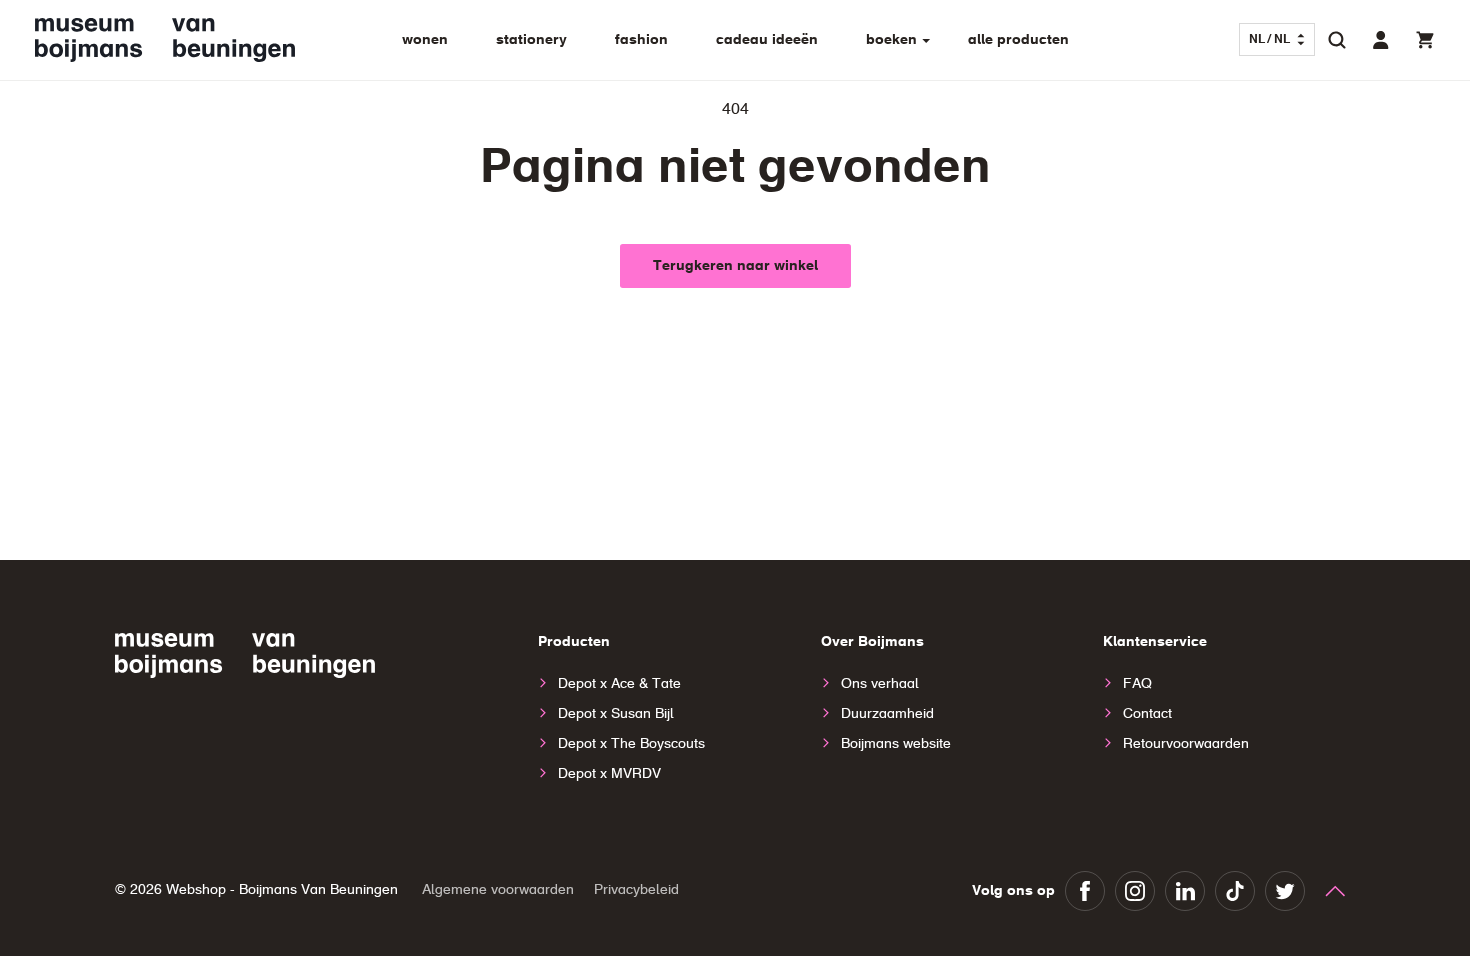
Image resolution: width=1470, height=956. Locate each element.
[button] (1337, 40)
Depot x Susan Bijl (616, 714)
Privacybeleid (636, 890)
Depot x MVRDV (609, 774)
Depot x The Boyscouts (631, 744)
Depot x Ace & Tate (619, 684)
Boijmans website (896, 744)
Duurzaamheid (887, 714)
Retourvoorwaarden (1186, 744)
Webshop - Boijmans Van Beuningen (282, 890)
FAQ (1137, 684)
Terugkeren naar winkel (735, 266)
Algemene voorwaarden (498, 890)
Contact (1147, 714)
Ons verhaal (880, 684)
